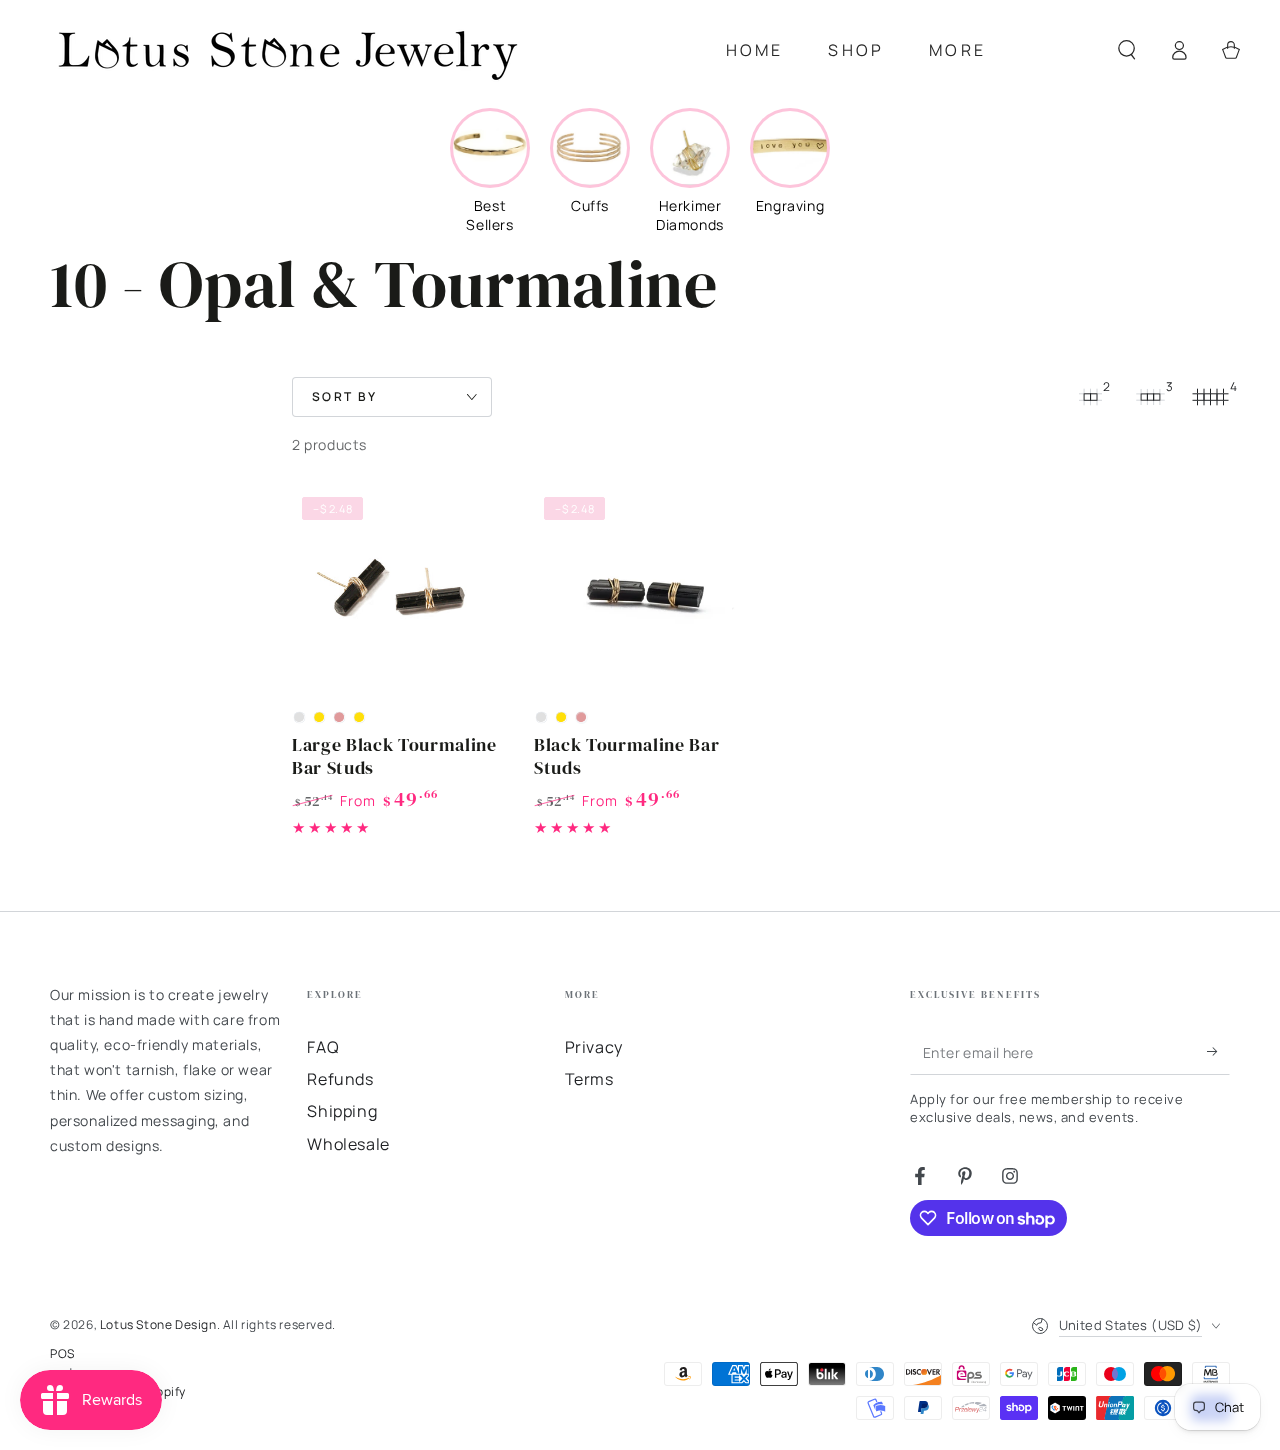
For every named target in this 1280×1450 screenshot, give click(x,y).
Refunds (340, 1079)
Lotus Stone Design (158, 1324)
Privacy (594, 1047)
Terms (589, 1079)
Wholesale (348, 1144)
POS (62, 1354)
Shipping (342, 1111)
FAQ (323, 1047)
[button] (1127, 50)
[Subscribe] (1218, 1052)
